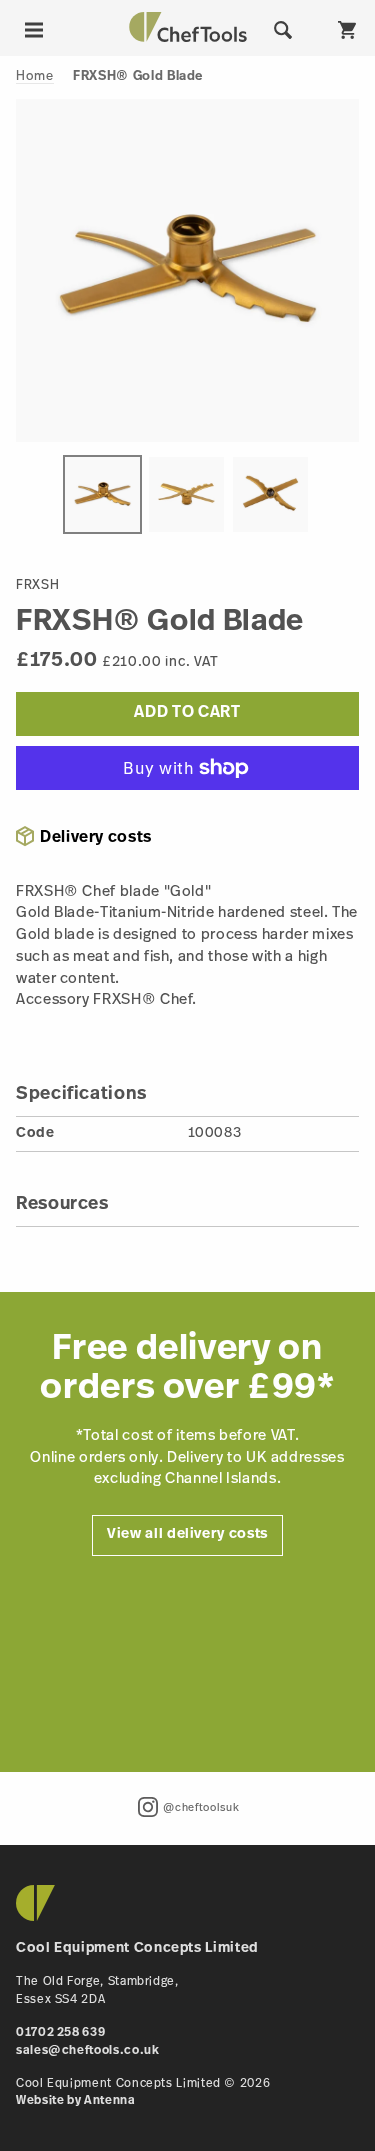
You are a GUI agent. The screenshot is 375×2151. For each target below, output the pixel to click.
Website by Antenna (76, 2101)
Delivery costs (96, 838)
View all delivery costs (187, 1534)
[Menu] (34, 30)
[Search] (283, 30)
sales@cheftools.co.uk (87, 2051)
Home (35, 76)
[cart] (347, 30)
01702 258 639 (60, 2033)
